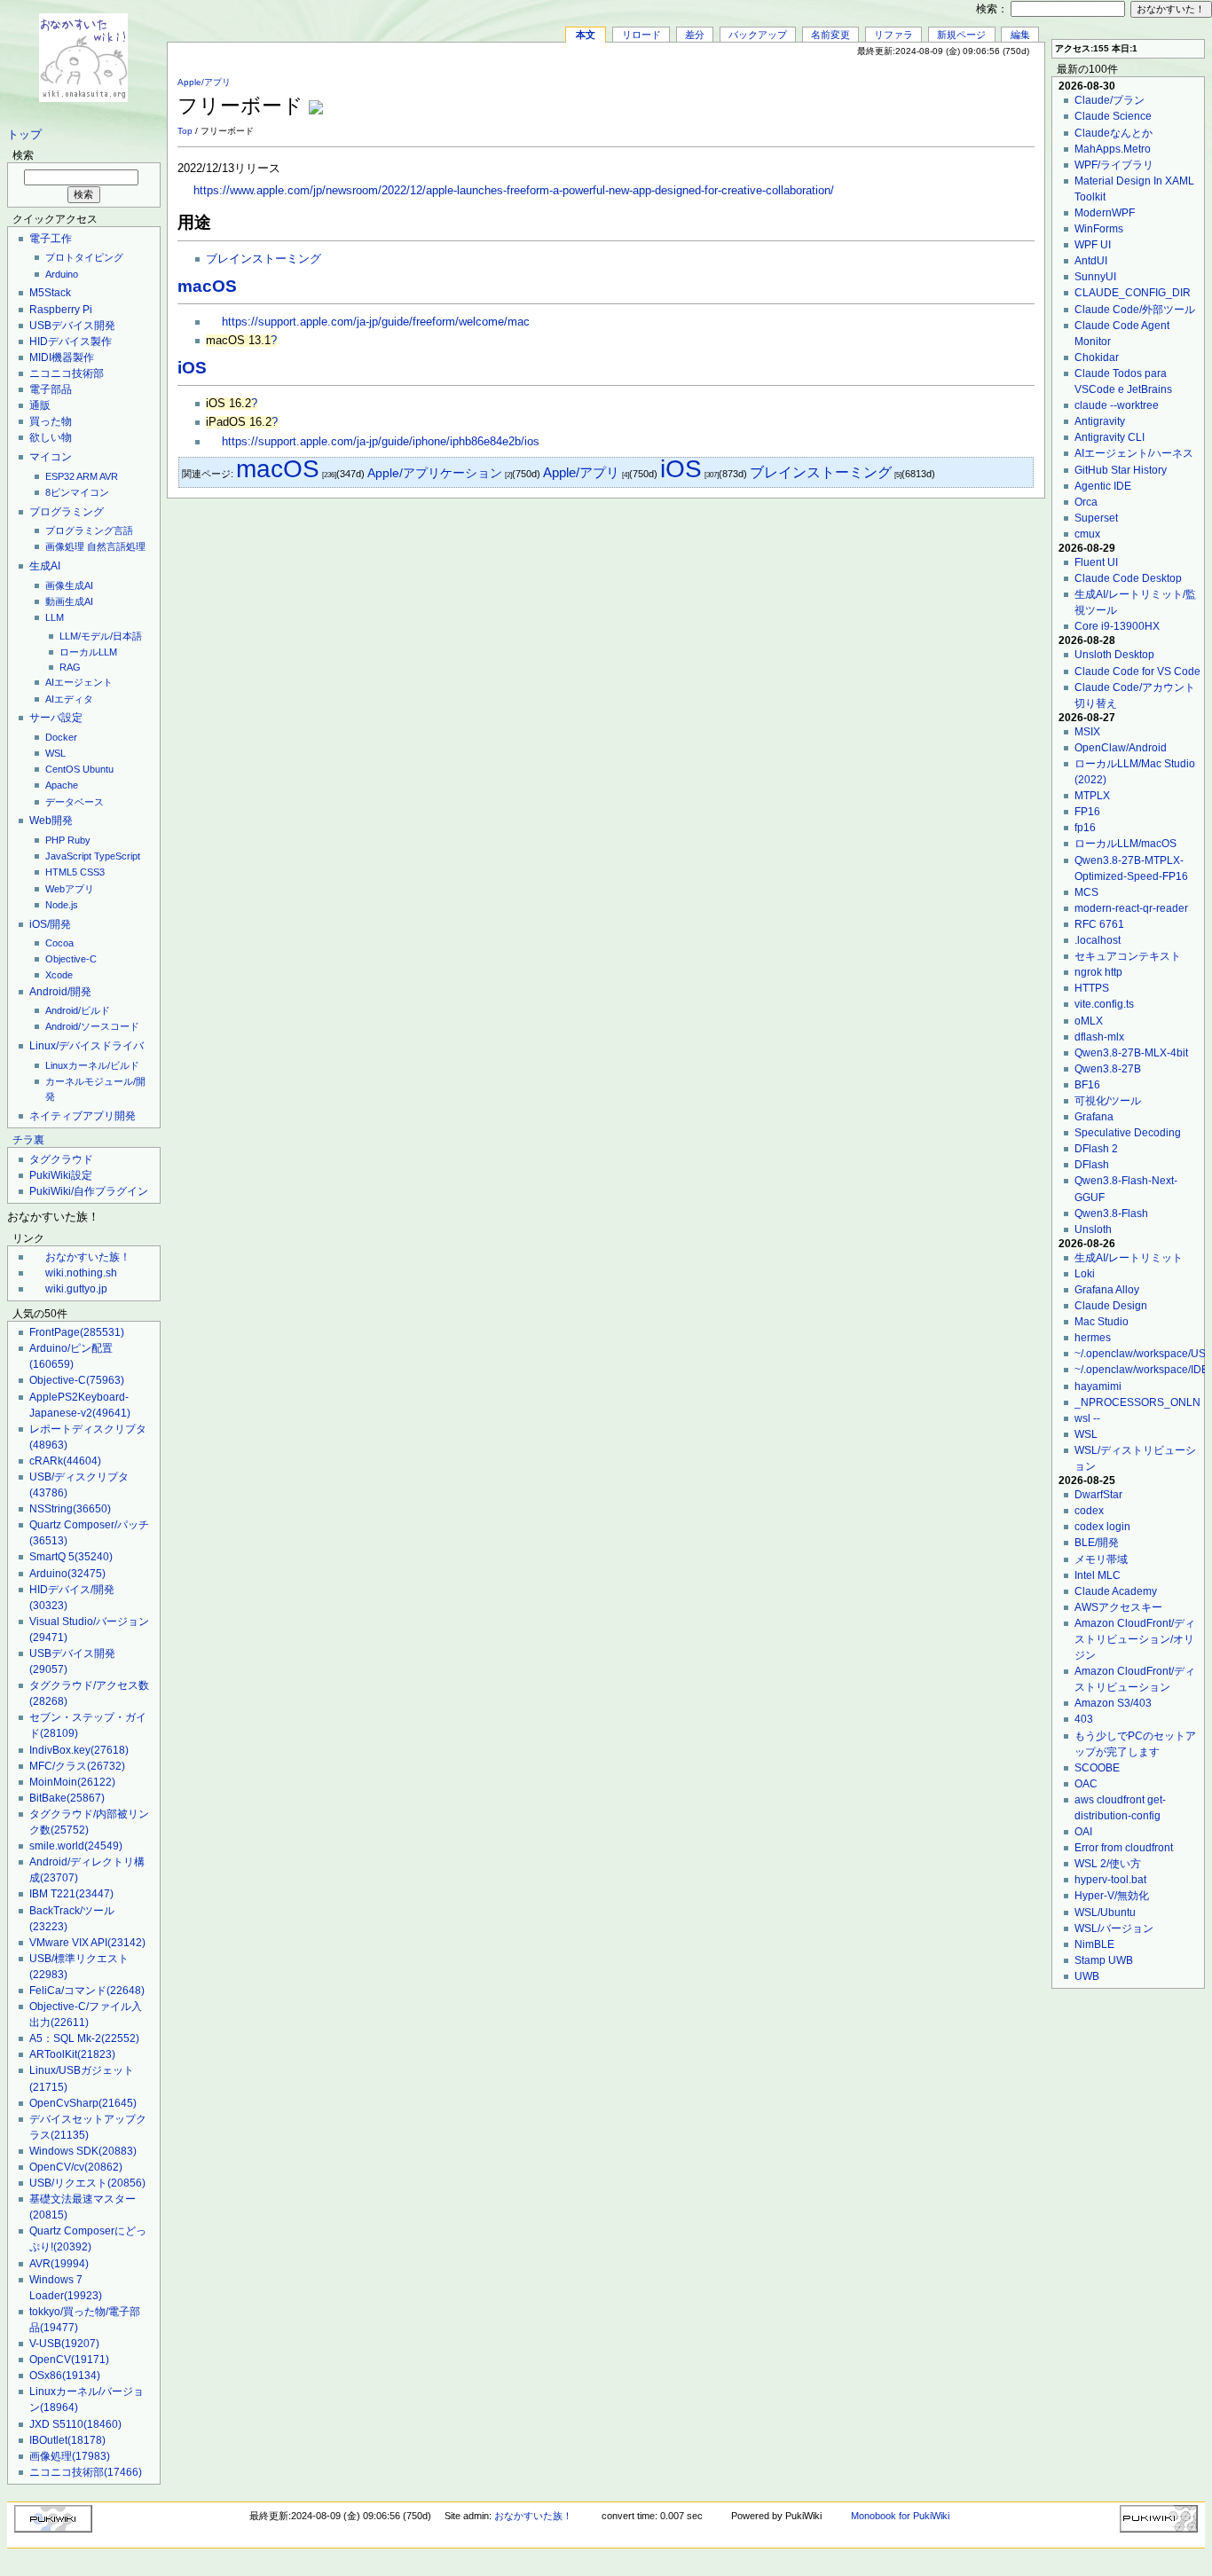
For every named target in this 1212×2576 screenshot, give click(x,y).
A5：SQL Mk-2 (84, 2038)
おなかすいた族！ (88, 1257)
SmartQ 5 (71, 1557)
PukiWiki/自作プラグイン (89, 1191)
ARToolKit (72, 2054)
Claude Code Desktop (1128, 578)
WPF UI (1093, 245)
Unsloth (1093, 1229)
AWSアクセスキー (1118, 1607)
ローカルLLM (88, 652)
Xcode (59, 975)
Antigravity (1100, 421)
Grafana (1094, 1117)
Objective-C (71, 959)
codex (1089, 1511)
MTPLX (1092, 796)
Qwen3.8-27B (1108, 1069)
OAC (1086, 1784)
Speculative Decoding (1128, 1133)
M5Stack (50, 293)
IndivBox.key (79, 1750)
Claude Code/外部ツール (1135, 310)
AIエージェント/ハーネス (1134, 453)
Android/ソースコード (92, 1026)
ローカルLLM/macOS (1125, 844)
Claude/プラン (1110, 100)
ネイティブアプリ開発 (83, 1116)
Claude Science (1113, 116)
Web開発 (51, 821)
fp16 (1085, 828)
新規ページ (961, 35)
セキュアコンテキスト (1128, 956)
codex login (1102, 1527)
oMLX (1089, 1021)
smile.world (76, 1846)
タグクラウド (61, 1159)
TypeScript (117, 856)
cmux (1087, 534)
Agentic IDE (1103, 486)
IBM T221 (71, 1894)
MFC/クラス (77, 1766)
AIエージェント (79, 682)
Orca (1086, 502)
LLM (55, 617)
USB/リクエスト (87, 2183)
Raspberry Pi (61, 310)
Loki (1085, 1274)
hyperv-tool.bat (1110, 1880)
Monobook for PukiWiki (900, 2516)
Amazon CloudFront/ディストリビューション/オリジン (1135, 1639)
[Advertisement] (827, 97)
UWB (1087, 1976)
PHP (55, 840)
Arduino (62, 274)
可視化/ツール (1108, 1101)
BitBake (67, 1798)
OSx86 (65, 2376)
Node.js (62, 905)
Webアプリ (70, 889)
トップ (24, 135)
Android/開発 (60, 992)
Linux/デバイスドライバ (87, 1046)
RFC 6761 (1099, 924)
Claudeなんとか (1114, 133)
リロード (641, 35)
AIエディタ (69, 699)
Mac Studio (1102, 1322)
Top (185, 131)
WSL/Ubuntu (1105, 1912)
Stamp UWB (1104, 1960)
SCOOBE (1097, 1768)
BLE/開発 (1097, 1543)
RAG (70, 667)
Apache (62, 785)
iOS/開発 (50, 924)
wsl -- (1087, 1418)
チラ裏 (28, 1140)
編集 (1020, 35)
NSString (70, 1509)
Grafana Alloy (1107, 1290)
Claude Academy (1116, 1591)
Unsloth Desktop (1114, 655)
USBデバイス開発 (72, 326)
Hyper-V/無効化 (1112, 1896)
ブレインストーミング (264, 259)
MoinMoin (72, 1782)
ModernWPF (1105, 213)
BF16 (1087, 1085)
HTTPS (1092, 988)
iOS (192, 368)
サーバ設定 (56, 718)
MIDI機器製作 (62, 357)
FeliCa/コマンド (87, 1991)
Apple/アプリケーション (435, 473)
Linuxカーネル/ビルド (92, 1065)
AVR (109, 476)
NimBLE (1094, 1944)
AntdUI (1091, 261)
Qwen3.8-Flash (1111, 1213)
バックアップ (758, 35)
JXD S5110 (75, 2424)
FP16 (1087, 812)
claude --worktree (1117, 405)
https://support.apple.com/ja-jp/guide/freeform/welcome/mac (376, 322)
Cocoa (59, 943)
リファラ (893, 35)
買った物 (51, 421)
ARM (87, 476)
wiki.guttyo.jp (76, 1289)
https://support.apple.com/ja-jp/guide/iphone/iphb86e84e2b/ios (381, 442)
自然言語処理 (116, 546)
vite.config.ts (1104, 1004)
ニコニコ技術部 (67, 373)
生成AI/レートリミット (1129, 1258)
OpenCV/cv (76, 2167)
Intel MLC (1098, 1575)
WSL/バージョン (1114, 1928)
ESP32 (60, 476)
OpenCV (69, 2360)
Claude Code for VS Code (1137, 671)
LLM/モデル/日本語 (101, 636)
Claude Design (1111, 1306)
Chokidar (1097, 357)
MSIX (1087, 732)
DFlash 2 (1096, 1149)
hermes (1093, 1338)
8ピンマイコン (77, 492)
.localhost (1098, 940)
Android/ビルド (78, 1010)
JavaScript (68, 856)
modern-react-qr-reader (1131, 908)
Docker (61, 737)
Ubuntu (98, 769)
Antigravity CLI (1110, 437)
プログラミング (67, 512)
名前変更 (830, 35)
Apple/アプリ (204, 82)
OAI (1083, 1832)
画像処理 (65, 546)
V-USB (64, 2344)
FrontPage (77, 1332)
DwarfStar (1098, 1495)
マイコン (51, 457)
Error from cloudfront (1124, 1848)
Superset (1096, 518)
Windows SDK (83, 2151)
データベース (75, 802)
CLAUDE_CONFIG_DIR (1133, 293)
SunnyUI (1095, 277)
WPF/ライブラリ (1114, 165)
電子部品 (51, 389)
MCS (1086, 892)
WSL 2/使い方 (1108, 1864)
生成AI (45, 566)
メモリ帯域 (1101, 1559)
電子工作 (51, 239)
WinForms (1099, 229)
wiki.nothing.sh (81, 1273)
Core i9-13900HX (1117, 626)
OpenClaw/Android (1121, 748)
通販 (40, 405)
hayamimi (1098, 1386)
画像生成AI (69, 585)
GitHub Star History (1121, 470)
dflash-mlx (1099, 1037)
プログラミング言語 (89, 530)
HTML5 (61, 872)
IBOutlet (67, 2440)
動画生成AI (69, 601)
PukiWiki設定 (61, 1175)
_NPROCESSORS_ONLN (1137, 1402)
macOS (207, 286)
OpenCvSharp (83, 2103)
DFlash (1092, 1165)
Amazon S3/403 (1113, 1703)
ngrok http (1098, 972)
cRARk (65, 1461)
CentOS (63, 769)
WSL (55, 753)
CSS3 (92, 872)
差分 (695, 35)
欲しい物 (51, 437)
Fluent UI (1096, 562)
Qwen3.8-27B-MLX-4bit (1131, 1053)
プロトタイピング (84, 257)
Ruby (79, 840)
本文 (586, 35)
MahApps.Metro (1113, 149)
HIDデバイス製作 (71, 342)
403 (1084, 1719)
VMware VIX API (87, 1943)
